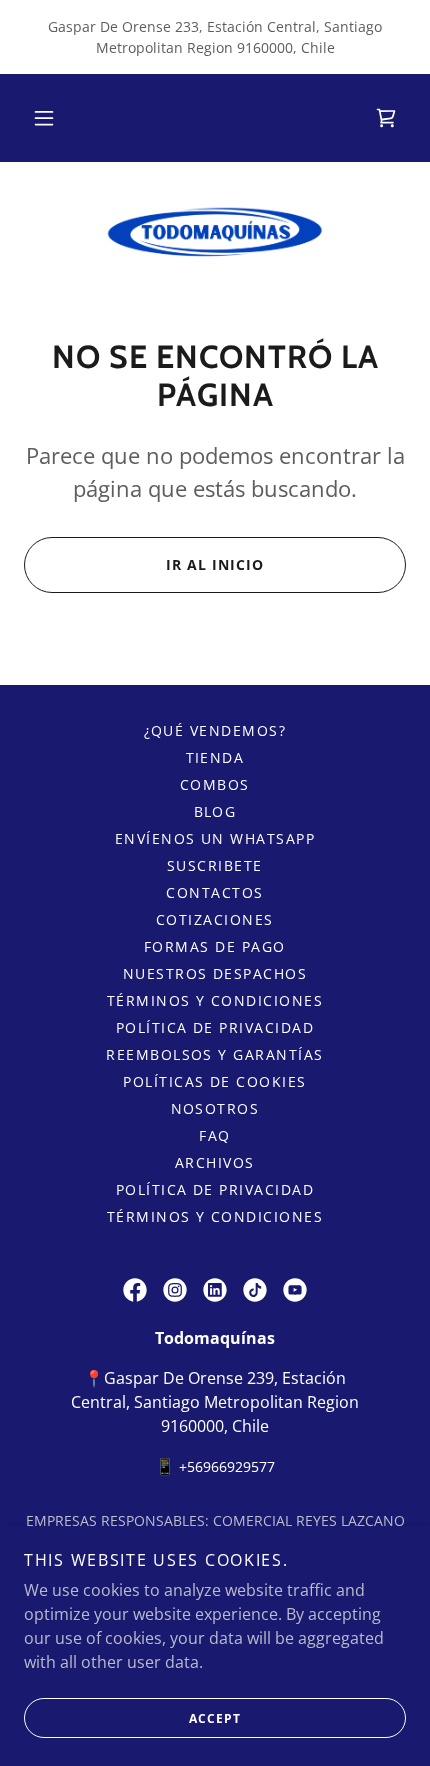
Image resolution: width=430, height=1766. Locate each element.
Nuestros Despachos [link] (215, 973)
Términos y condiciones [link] (215, 1000)
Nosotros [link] (215, 1108)
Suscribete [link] (215, 865)
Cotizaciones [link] (215, 919)
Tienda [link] (215, 757)
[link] (386, 118)
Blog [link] (215, 811)
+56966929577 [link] (227, 1466)
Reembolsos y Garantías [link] (215, 1054)
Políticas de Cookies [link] (215, 1081)
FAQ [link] (215, 1135)
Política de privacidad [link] (215, 1027)
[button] (44, 118)
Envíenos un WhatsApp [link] (215, 838)
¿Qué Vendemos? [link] (215, 730)
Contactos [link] (214, 892)
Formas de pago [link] (215, 946)
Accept (215, 1718)
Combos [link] (215, 784)
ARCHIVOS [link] (215, 1162)
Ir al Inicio (215, 564)
